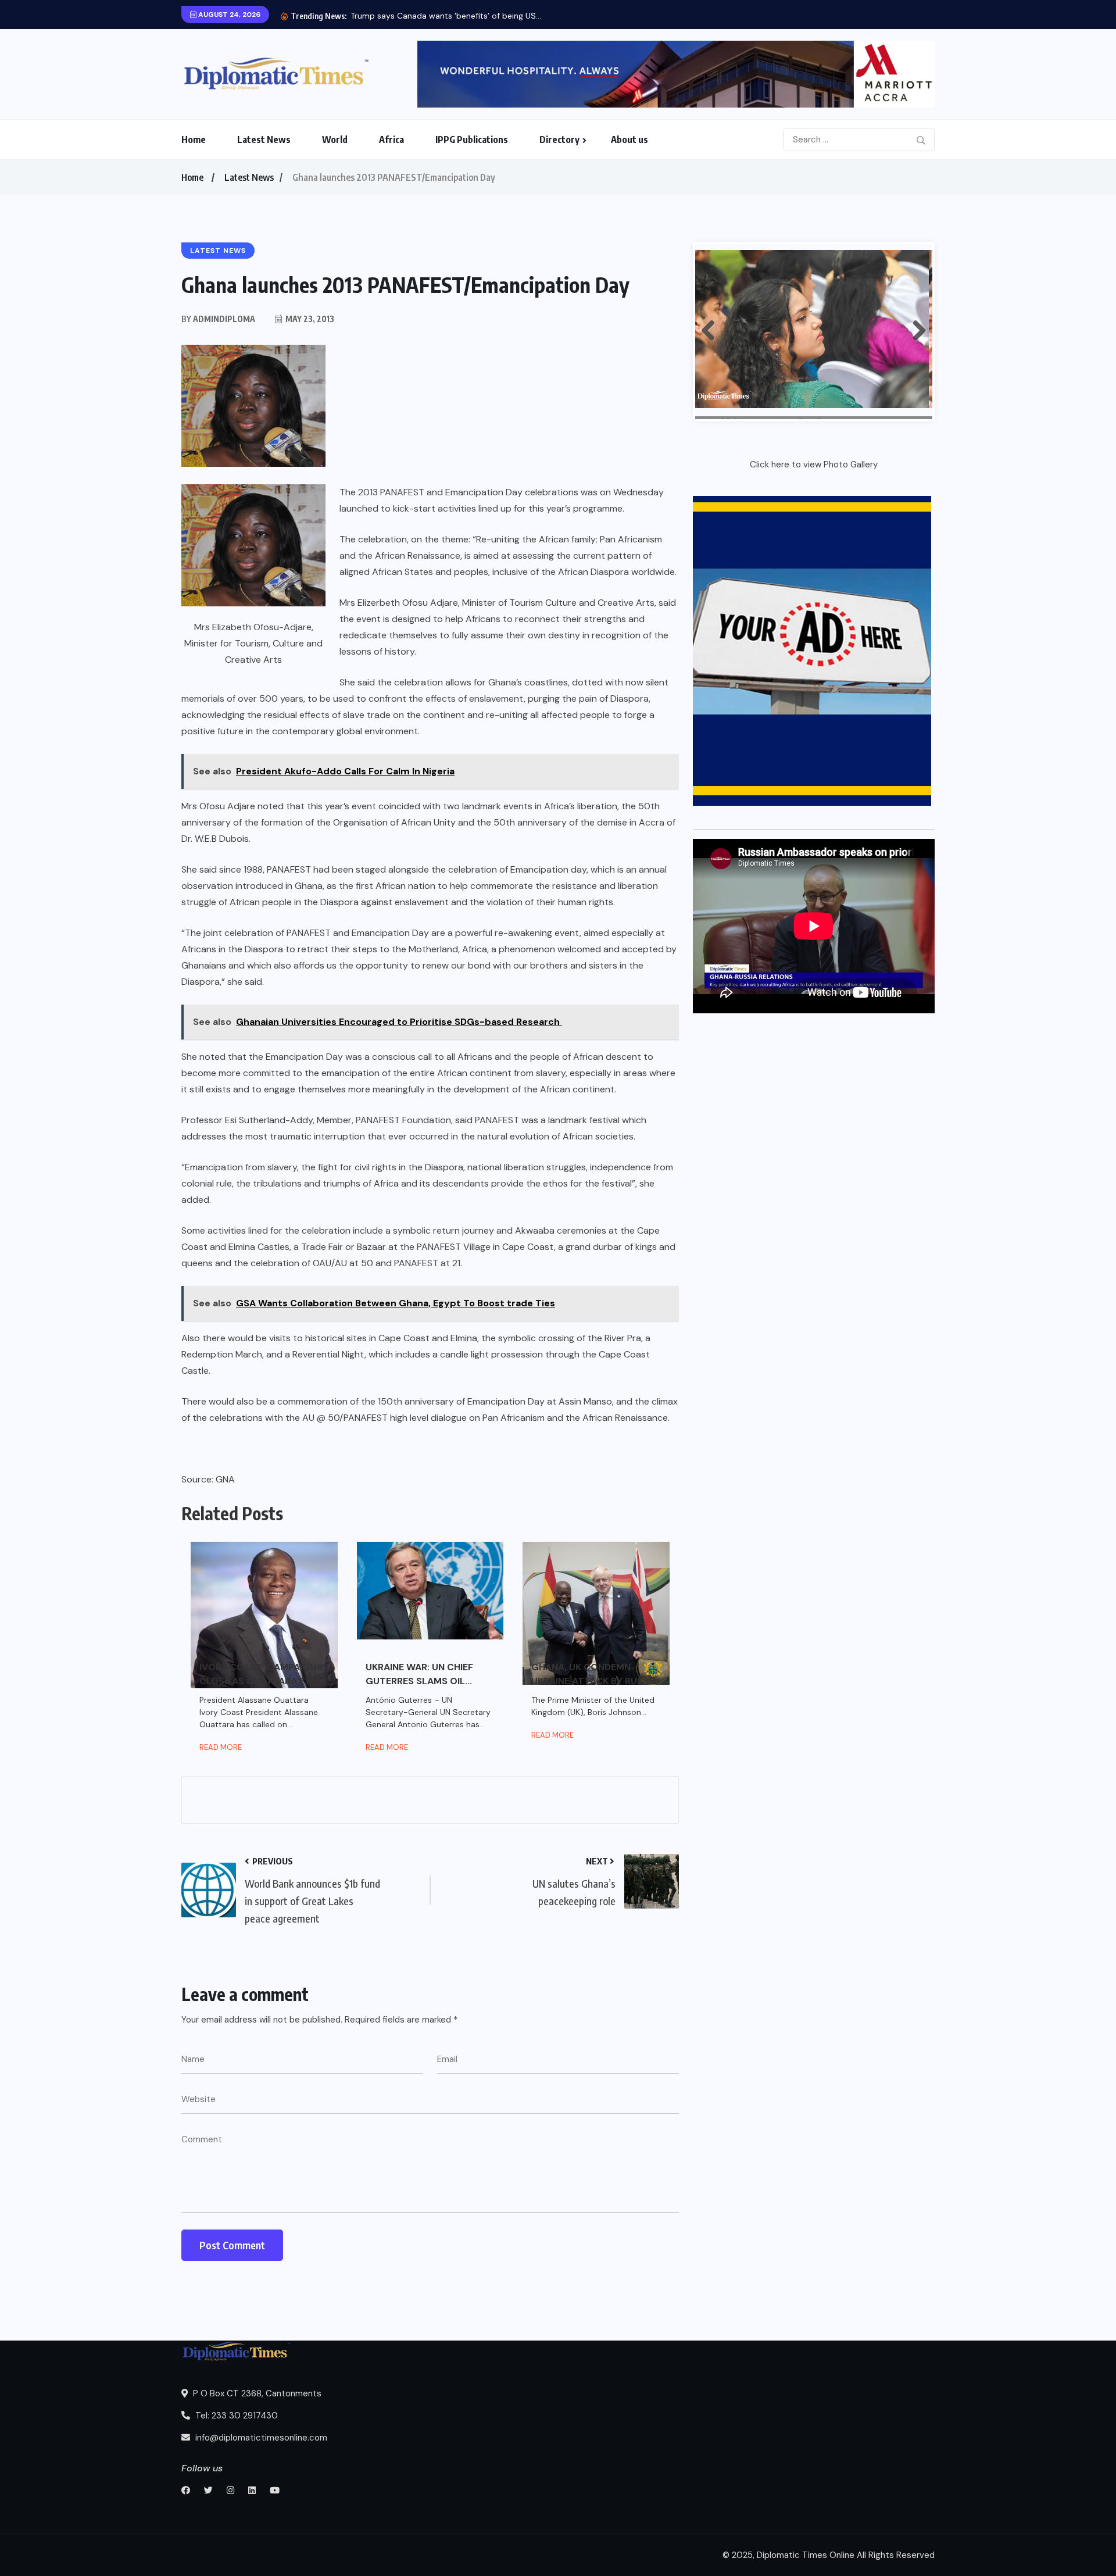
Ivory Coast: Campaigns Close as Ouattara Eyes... (264, 1674)
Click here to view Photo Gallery (814, 465)
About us (629, 140)
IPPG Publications (472, 140)
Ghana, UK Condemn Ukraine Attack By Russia (594, 1674)
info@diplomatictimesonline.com (260, 2438)
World (335, 140)
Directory (559, 140)
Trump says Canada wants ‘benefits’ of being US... (446, 16)
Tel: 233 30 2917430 (235, 2416)
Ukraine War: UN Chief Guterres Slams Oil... (419, 1674)
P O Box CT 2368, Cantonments (256, 2393)
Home (194, 140)
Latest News (264, 140)
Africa (391, 140)
